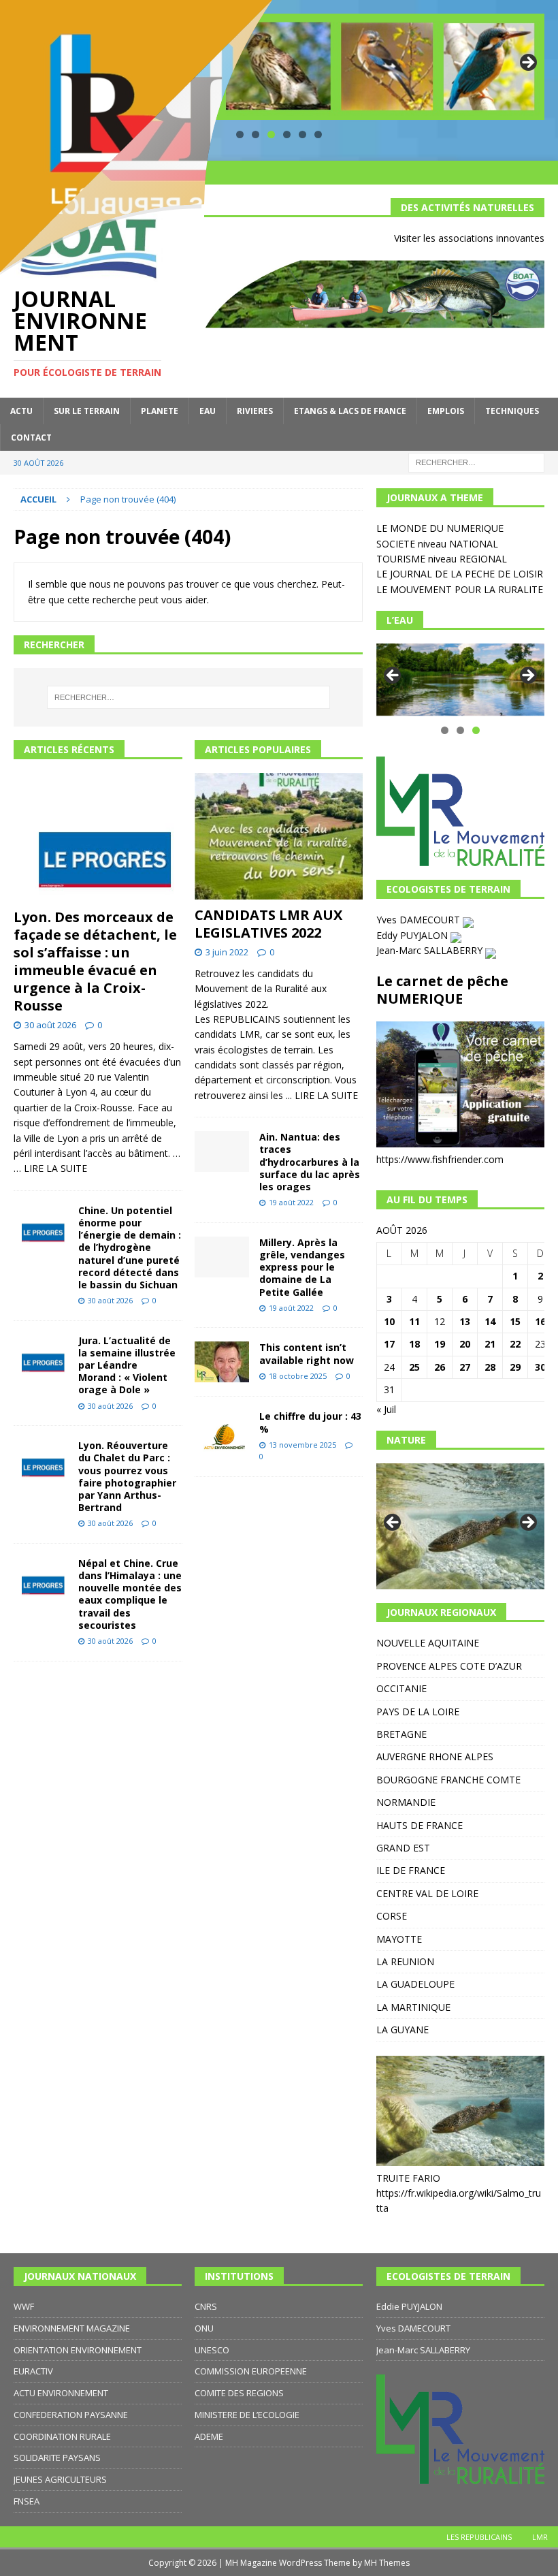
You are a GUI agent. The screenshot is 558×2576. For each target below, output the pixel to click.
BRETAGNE (401, 1734)
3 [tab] (476, 730)
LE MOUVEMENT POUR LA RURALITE (460, 589)
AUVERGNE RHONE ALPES (435, 1756)
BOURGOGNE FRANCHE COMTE (448, 1780)
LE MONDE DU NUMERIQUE (440, 528)
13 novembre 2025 (302, 1445)
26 (440, 1367)
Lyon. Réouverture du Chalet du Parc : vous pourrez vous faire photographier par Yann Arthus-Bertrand (127, 1476)
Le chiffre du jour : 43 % (310, 1422)
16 (540, 1321)
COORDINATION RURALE (62, 2436)
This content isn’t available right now (307, 1353)
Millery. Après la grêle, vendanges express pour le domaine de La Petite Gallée (302, 1267)
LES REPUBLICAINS (479, 2537)
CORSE (392, 1916)
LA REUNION (405, 1961)
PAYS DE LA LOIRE (418, 1712)
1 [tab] (445, 730)
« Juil (386, 1409)
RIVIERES (255, 411)
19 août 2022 (291, 1202)
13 (465, 1321)
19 (440, 1344)
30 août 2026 (50, 1025)
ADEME (209, 2436)
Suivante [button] (527, 63)
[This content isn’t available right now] (222, 1362)
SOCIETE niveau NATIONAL (437, 544)
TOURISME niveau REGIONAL (442, 559)
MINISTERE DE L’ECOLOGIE (247, 2415)
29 (515, 1367)
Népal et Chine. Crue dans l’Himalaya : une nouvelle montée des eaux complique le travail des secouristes (130, 1594)
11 (414, 1321)
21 (490, 1344)
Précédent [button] (393, 676)
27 (465, 1367)
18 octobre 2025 (298, 1376)
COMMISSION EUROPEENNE (251, 2371)
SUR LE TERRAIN (87, 411)
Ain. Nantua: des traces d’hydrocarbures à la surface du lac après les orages (310, 1162)
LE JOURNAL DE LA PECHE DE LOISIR (460, 574)
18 (414, 1344)
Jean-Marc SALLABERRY (431, 950)
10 (389, 1321)
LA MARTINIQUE (413, 2007)
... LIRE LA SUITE (322, 1095)
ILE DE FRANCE (411, 1870)
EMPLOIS (446, 411)
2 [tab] (460, 730)
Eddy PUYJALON (413, 935)
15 (515, 1321)
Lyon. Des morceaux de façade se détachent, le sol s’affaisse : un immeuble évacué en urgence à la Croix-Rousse (95, 961)
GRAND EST (403, 1848)
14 (490, 1321)
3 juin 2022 (227, 952)
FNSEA (27, 2501)
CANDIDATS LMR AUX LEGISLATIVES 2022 (268, 924)
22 (515, 1344)
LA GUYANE (403, 2030)
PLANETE (160, 411)
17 (389, 1344)
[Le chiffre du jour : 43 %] (222, 1431)
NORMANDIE (406, 1802)
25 (414, 1367)
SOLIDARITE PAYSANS (57, 2458)
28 (490, 1367)
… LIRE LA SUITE (50, 1168)
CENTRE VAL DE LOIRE (427, 1893)
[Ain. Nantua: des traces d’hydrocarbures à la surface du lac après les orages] (222, 1151)
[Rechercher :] (476, 461)
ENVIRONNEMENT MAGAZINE (72, 2328)
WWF (24, 2306)
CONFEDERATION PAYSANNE (71, 2415)
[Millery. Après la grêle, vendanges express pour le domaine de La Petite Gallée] (222, 1257)
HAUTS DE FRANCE (420, 1825)
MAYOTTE (399, 1939)
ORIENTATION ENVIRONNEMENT (78, 2350)
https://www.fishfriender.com (440, 1159)
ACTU (21, 411)
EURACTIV (33, 2371)
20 (465, 1344)
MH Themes (387, 2563)
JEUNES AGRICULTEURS (60, 2479)
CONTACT (31, 438)
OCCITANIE (401, 1688)
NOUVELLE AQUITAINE (428, 1643)
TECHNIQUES (512, 411)
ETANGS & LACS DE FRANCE (350, 411)
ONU (204, 2328)
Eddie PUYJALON (409, 2306)
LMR (540, 2537)
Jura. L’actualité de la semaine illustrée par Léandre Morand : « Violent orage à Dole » (127, 1365)
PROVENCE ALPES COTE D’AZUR (449, 1666)
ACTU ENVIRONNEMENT (61, 2393)
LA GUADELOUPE (415, 1984)
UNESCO (212, 2350)
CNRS (206, 2306)
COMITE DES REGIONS (239, 2393)
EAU (208, 411)
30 (540, 1367)
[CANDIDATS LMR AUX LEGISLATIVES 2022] (279, 836)
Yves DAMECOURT (420, 920)
